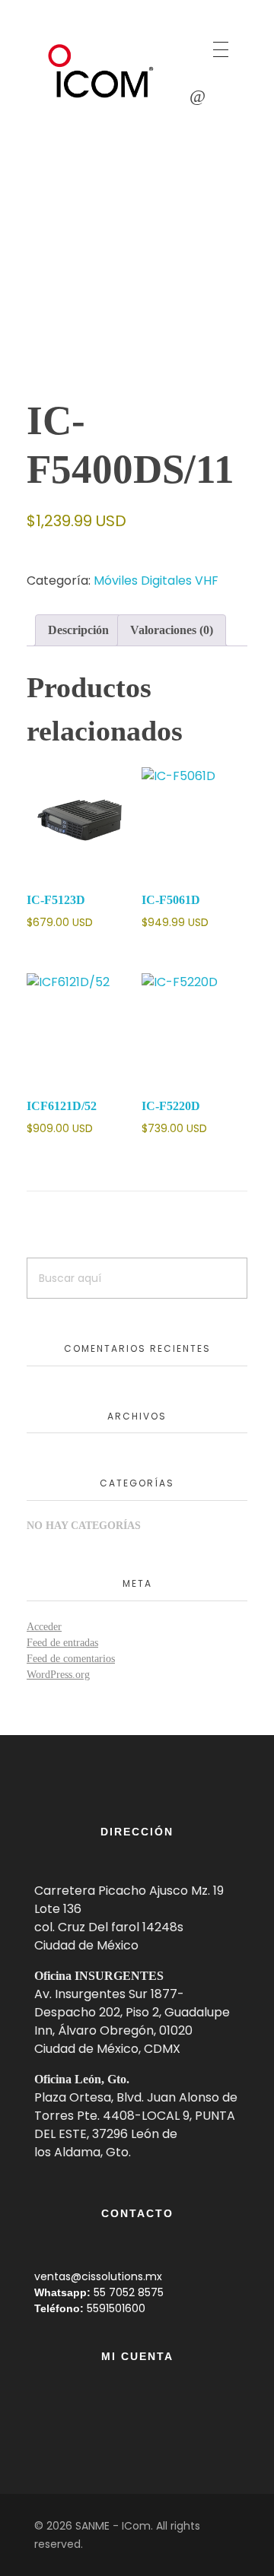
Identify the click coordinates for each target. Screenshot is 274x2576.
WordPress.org (58, 1675)
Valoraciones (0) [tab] (172, 630)
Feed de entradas (62, 1643)
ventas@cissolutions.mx (98, 2276)
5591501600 (116, 2308)
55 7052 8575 (129, 2292)
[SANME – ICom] (103, 71)
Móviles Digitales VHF (156, 581)
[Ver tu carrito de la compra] (198, 96)
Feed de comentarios (71, 1659)
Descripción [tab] (78, 630)
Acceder (44, 1627)
